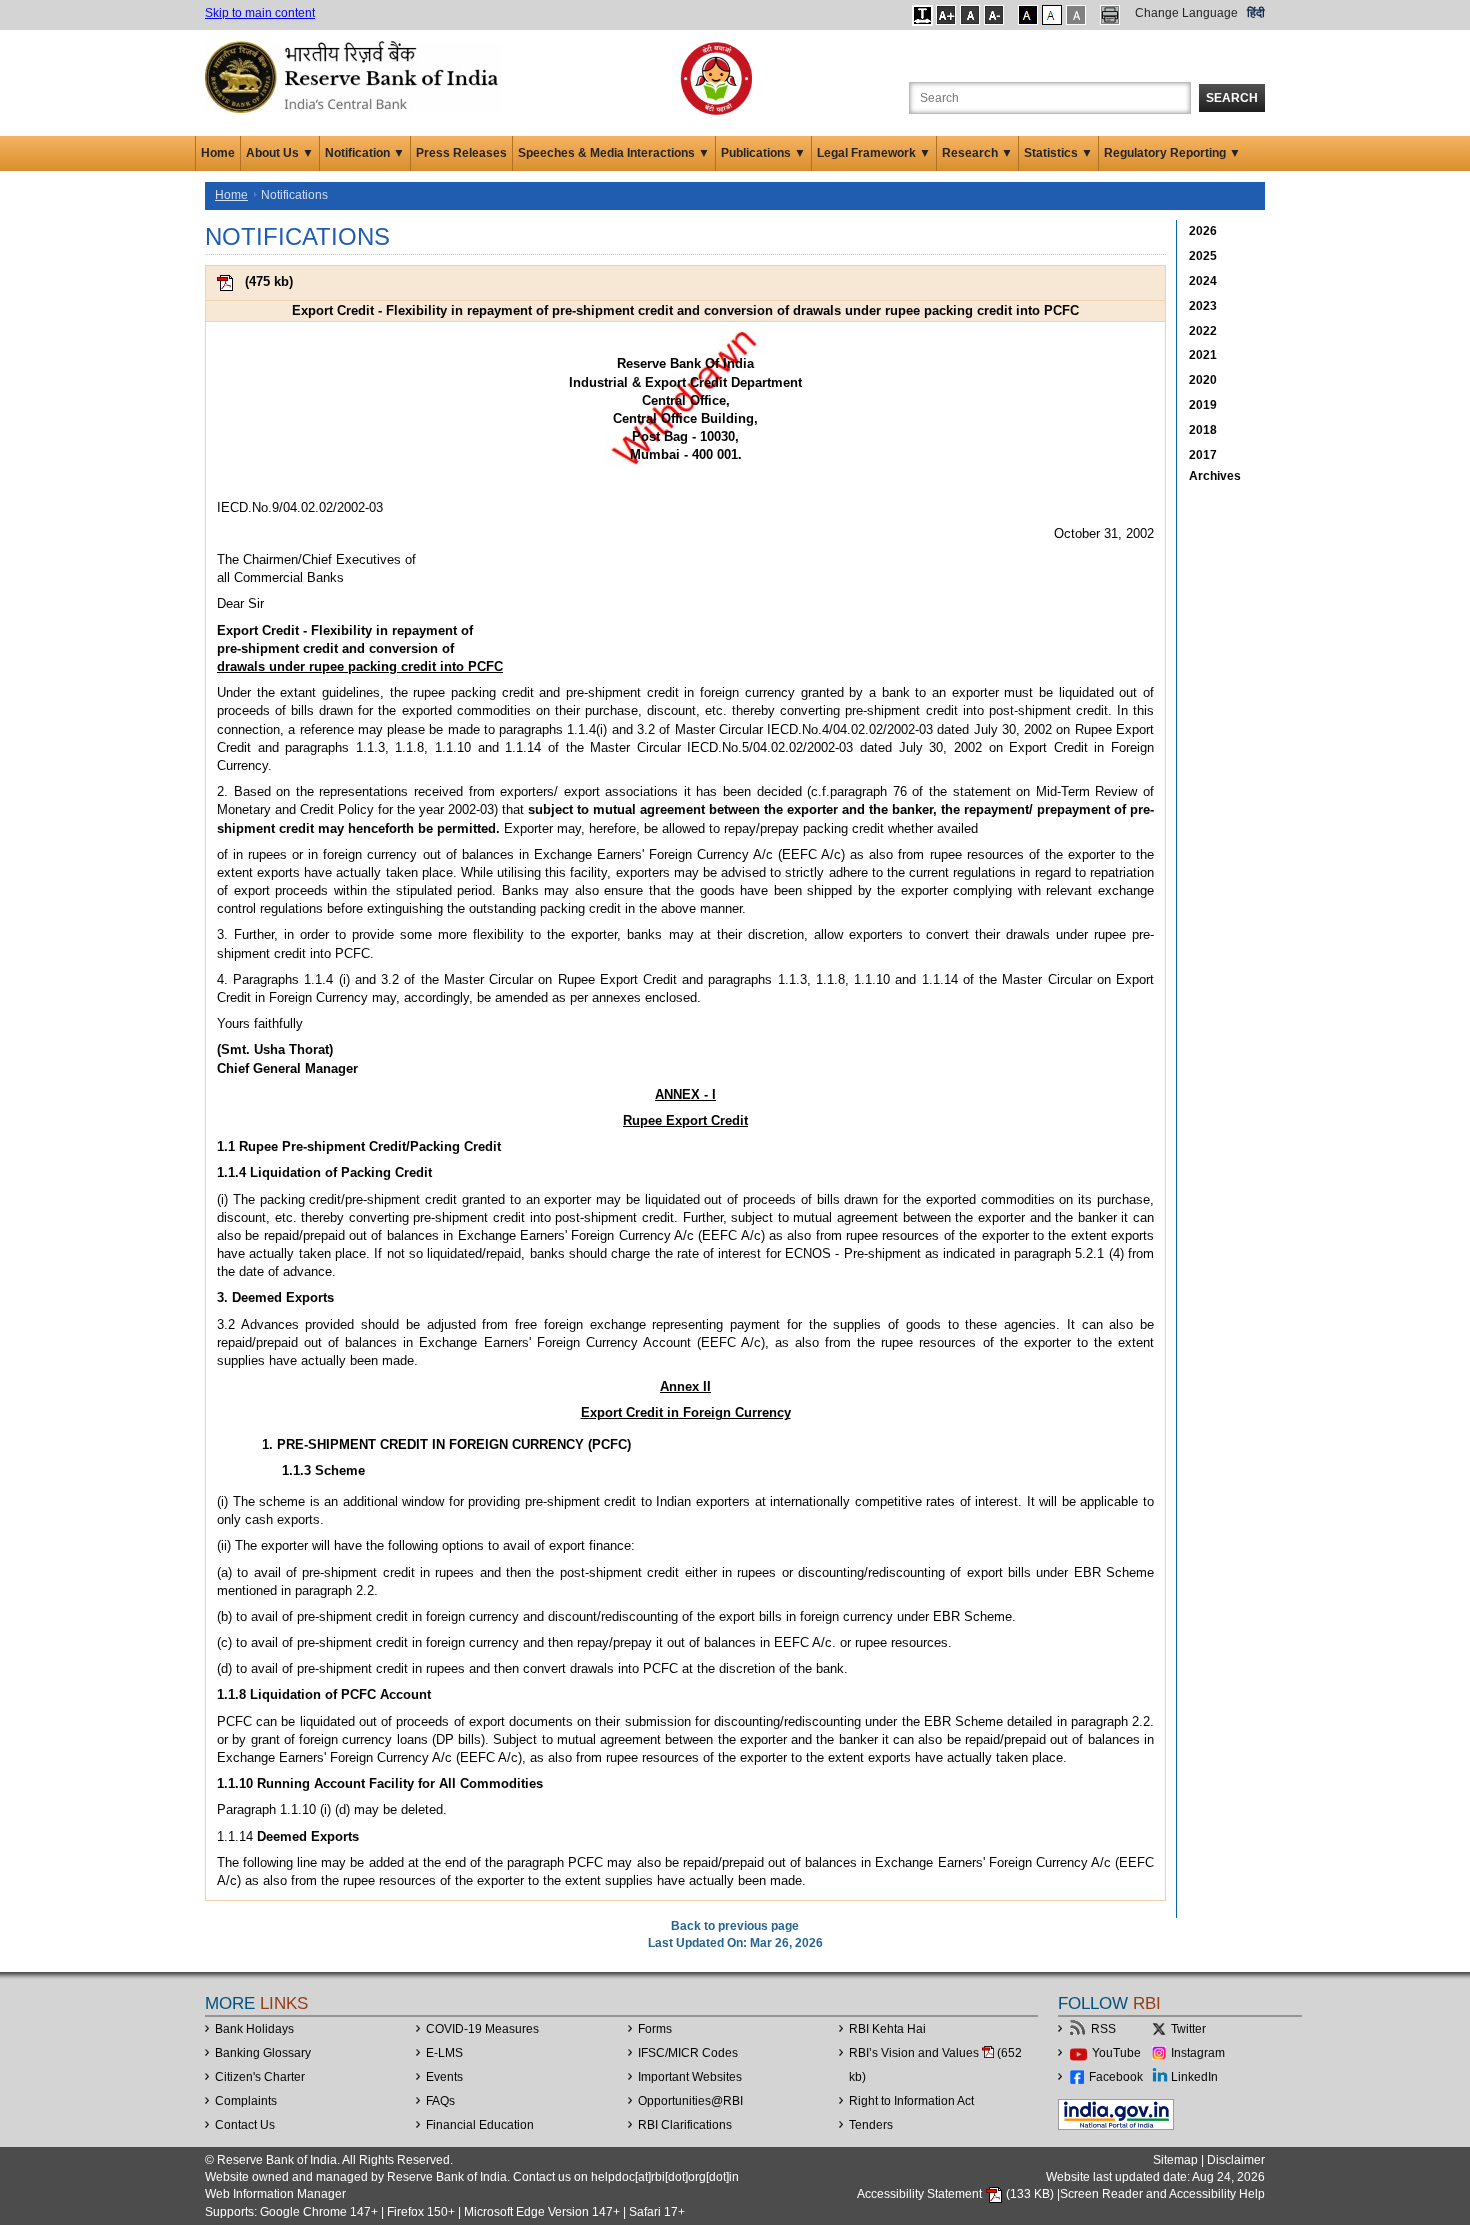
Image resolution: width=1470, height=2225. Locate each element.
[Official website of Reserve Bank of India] (355, 76)
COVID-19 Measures (482, 2029)
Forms (655, 2029)
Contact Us (245, 2125)
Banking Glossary (263, 2053)
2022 (1203, 331)
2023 (1203, 306)
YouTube (1116, 2053)
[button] (922, 15)
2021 (1203, 355)
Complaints (246, 2101)
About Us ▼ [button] (280, 153)
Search (1232, 98)
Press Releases (461, 153)
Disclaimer (1236, 2160)
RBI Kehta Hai (887, 2029)
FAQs (440, 2101)
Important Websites (690, 2077)
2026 (1203, 231)
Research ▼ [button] (977, 153)
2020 (1203, 380)
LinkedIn (1194, 2077)
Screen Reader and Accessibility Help (1162, 2194)
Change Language (1186, 13)
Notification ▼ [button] (365, 153)
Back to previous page (735, 1926)
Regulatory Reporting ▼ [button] (1172, 153)
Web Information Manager (275, 2194)
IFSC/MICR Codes (688, 2053)
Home (218, 153)
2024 (1203, 281)
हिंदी (1256, 13)
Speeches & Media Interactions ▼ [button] (614, 153)
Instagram (1198, 2053)
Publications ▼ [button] (763, 153)
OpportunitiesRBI (690, 2101)
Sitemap (1175, 2160)
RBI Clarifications (685, 2125)
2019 (1203, 405)
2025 (1203, 256)
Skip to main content (260, 13)
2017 (1203, 455)
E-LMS (444, 2053)
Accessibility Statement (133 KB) (957, 2194)
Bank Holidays (254, 2029)
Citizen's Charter (260, 2077)
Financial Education (480, 2125)
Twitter (1188, 2029)
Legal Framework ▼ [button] (874, 153)
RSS (1103, 2029)
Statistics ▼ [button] (1058, 153)
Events (444, 2077)
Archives (1215, 476)
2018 (1203, 430)
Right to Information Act (911, 2101)
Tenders (871, 2125)
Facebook (1116, 2077)
